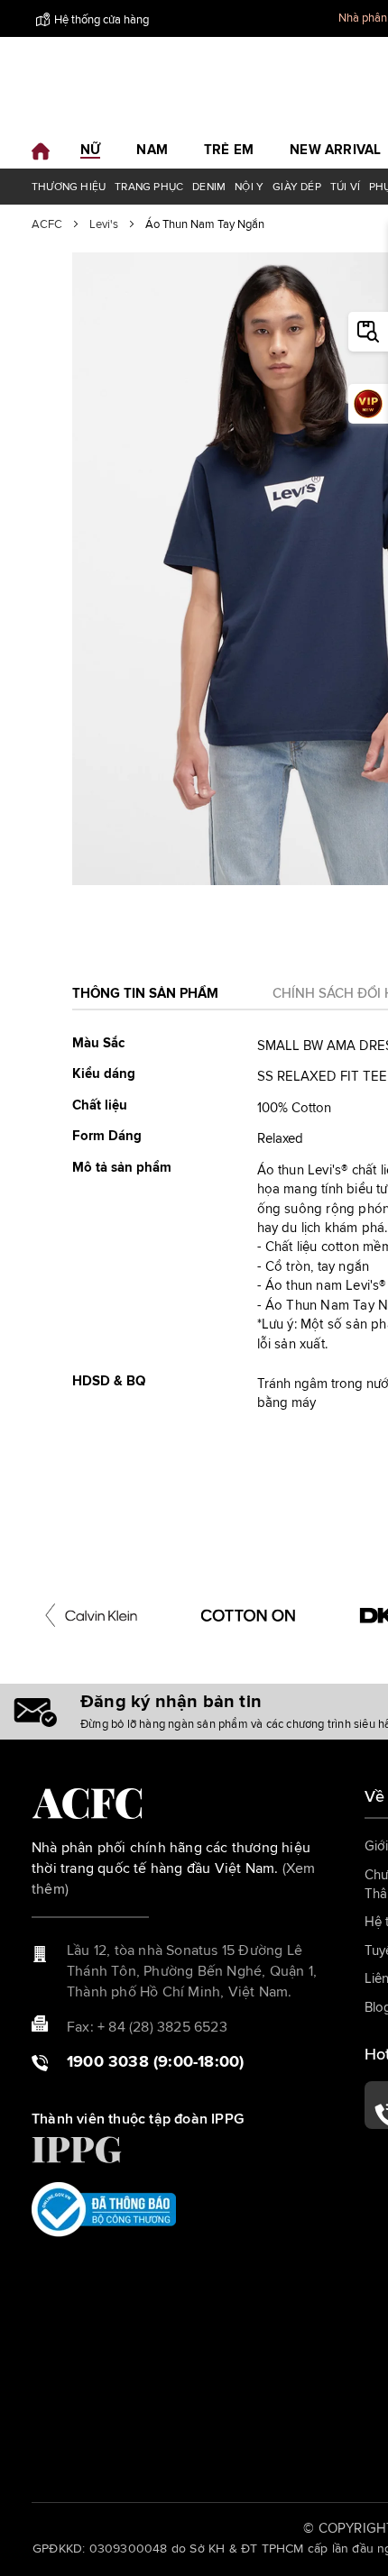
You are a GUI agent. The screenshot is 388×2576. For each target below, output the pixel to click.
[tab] (145, 999)
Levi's (104, 225)
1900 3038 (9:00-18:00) (155, 2062)
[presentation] (50, 1615)
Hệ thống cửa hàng (102, 20)
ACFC (47, 225)
